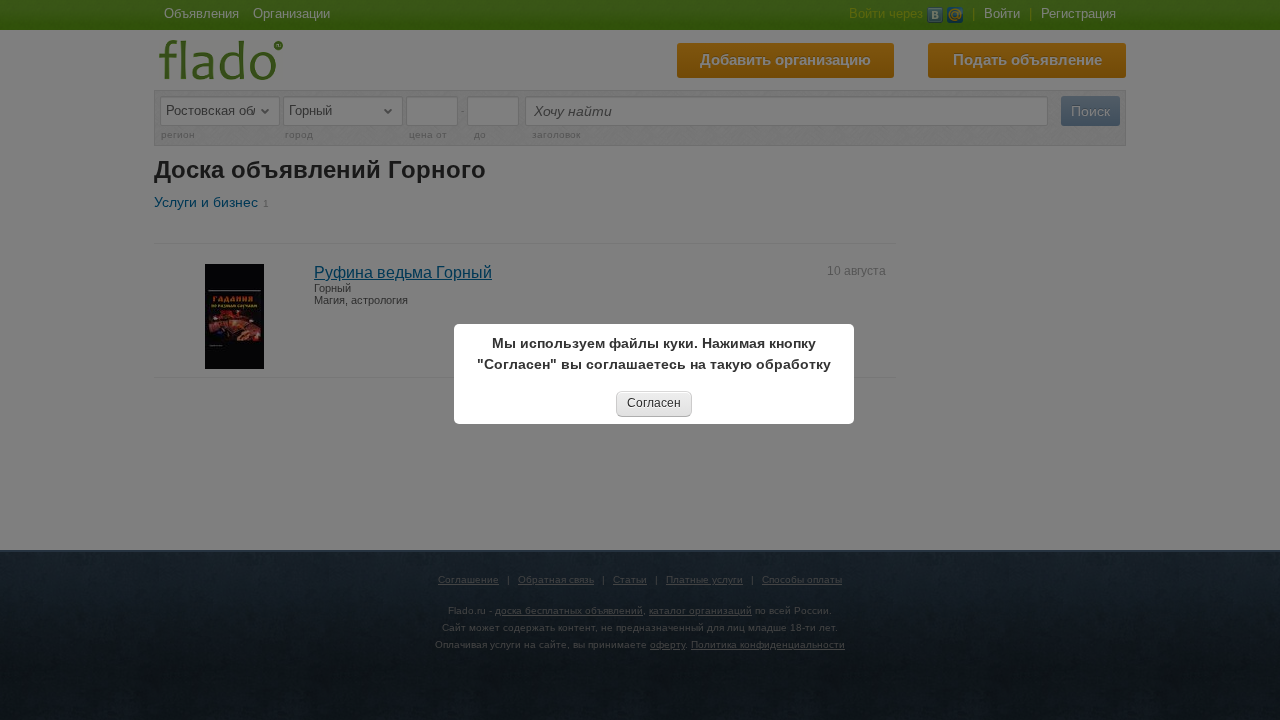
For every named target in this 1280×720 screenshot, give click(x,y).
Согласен (654, 403)
